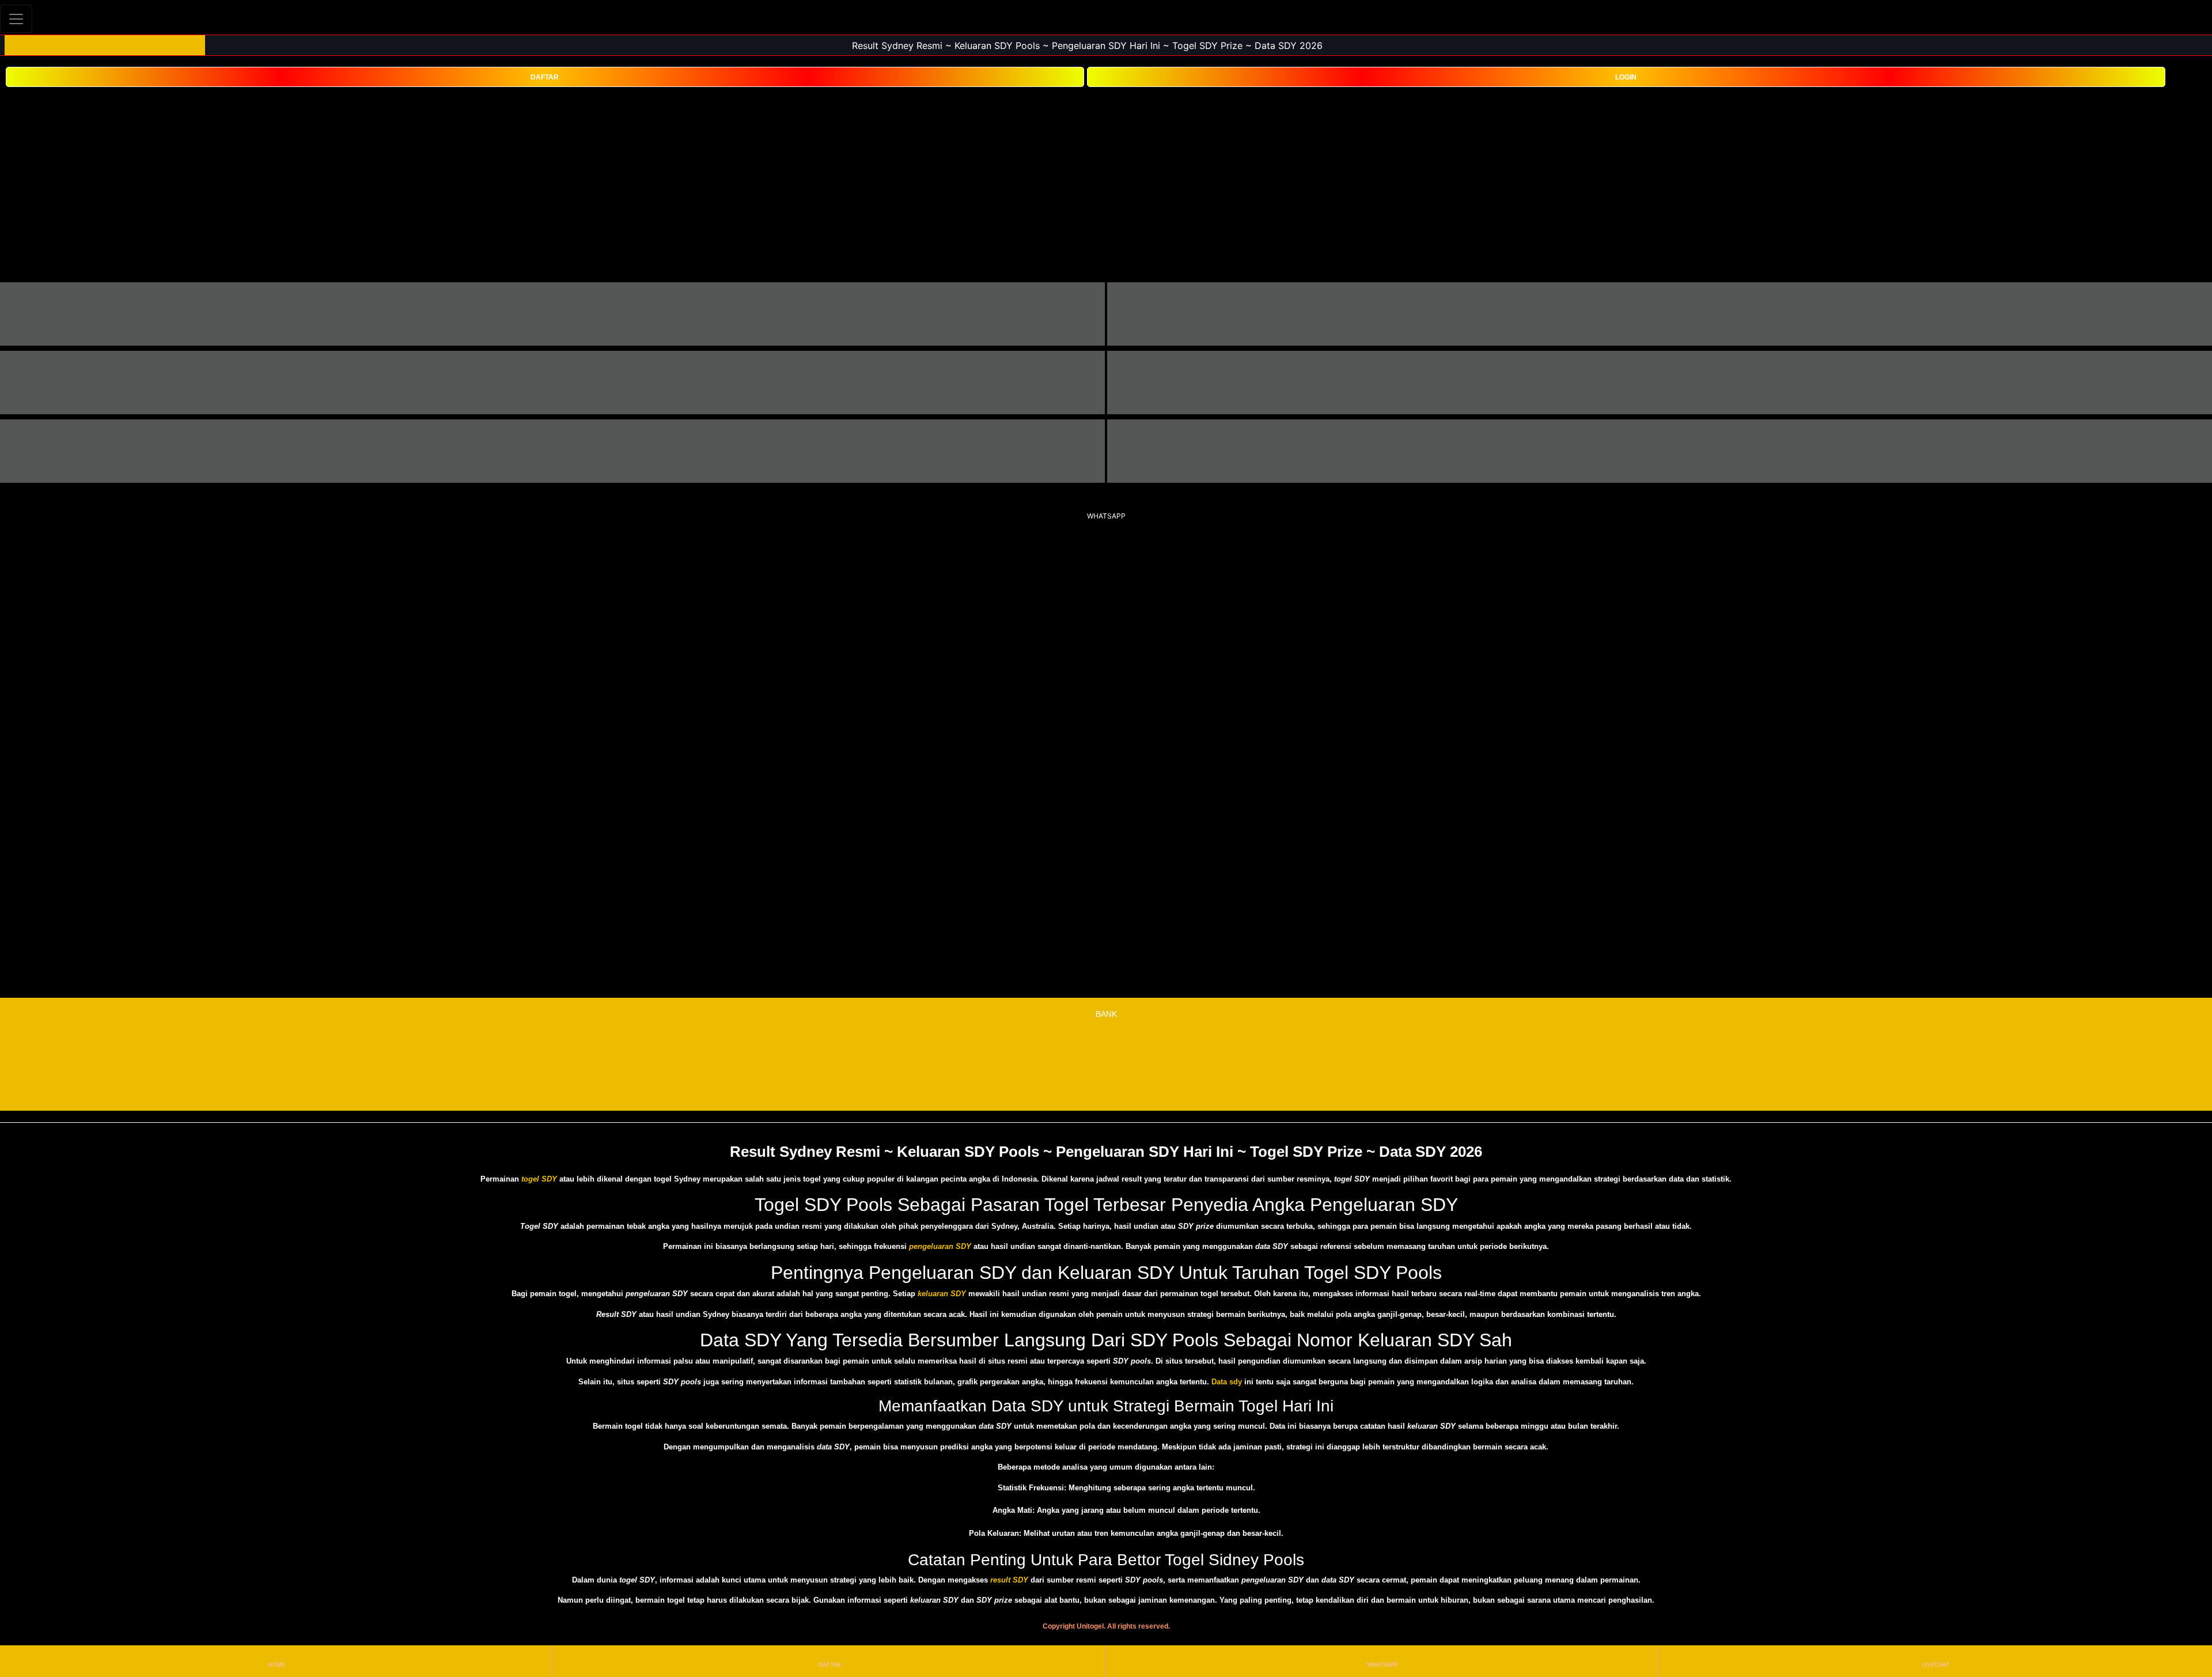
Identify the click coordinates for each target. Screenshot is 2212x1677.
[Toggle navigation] (16, 19)
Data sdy (1227, 1382)
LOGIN (1626, 77)
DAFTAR (545, 77)
